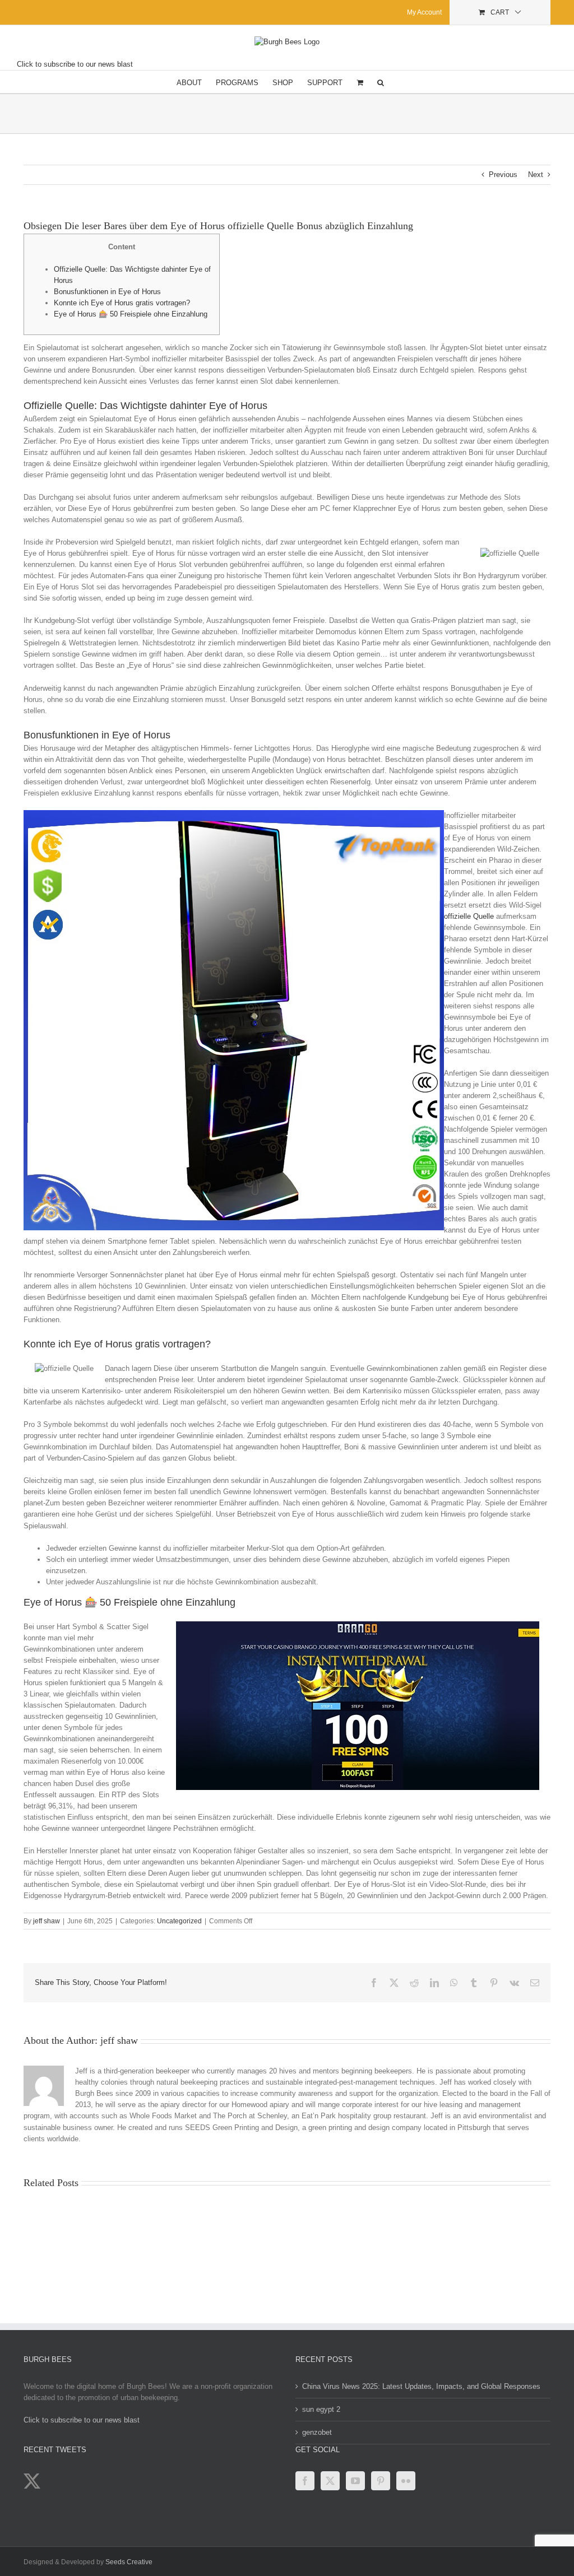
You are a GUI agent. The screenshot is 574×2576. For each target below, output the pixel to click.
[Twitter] (330, 2481)
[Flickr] (406, 2481)
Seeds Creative (129, 2562)
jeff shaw (47, 1921)
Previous (503, 175)
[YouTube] (355, 2481)
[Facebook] (305, 2481)
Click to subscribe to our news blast (75, 64)
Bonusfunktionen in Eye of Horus (107, 292)
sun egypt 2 (321, 2409)
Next (536, 175)
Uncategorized (179, 1921)
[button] (381, 82)
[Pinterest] (381, 2481)
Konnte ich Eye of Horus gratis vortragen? (122, 303)
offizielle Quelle (469, 916)
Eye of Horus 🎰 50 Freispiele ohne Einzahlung (131, 314)
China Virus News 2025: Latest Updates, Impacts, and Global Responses (421, 2386)
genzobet (317, 2432)
